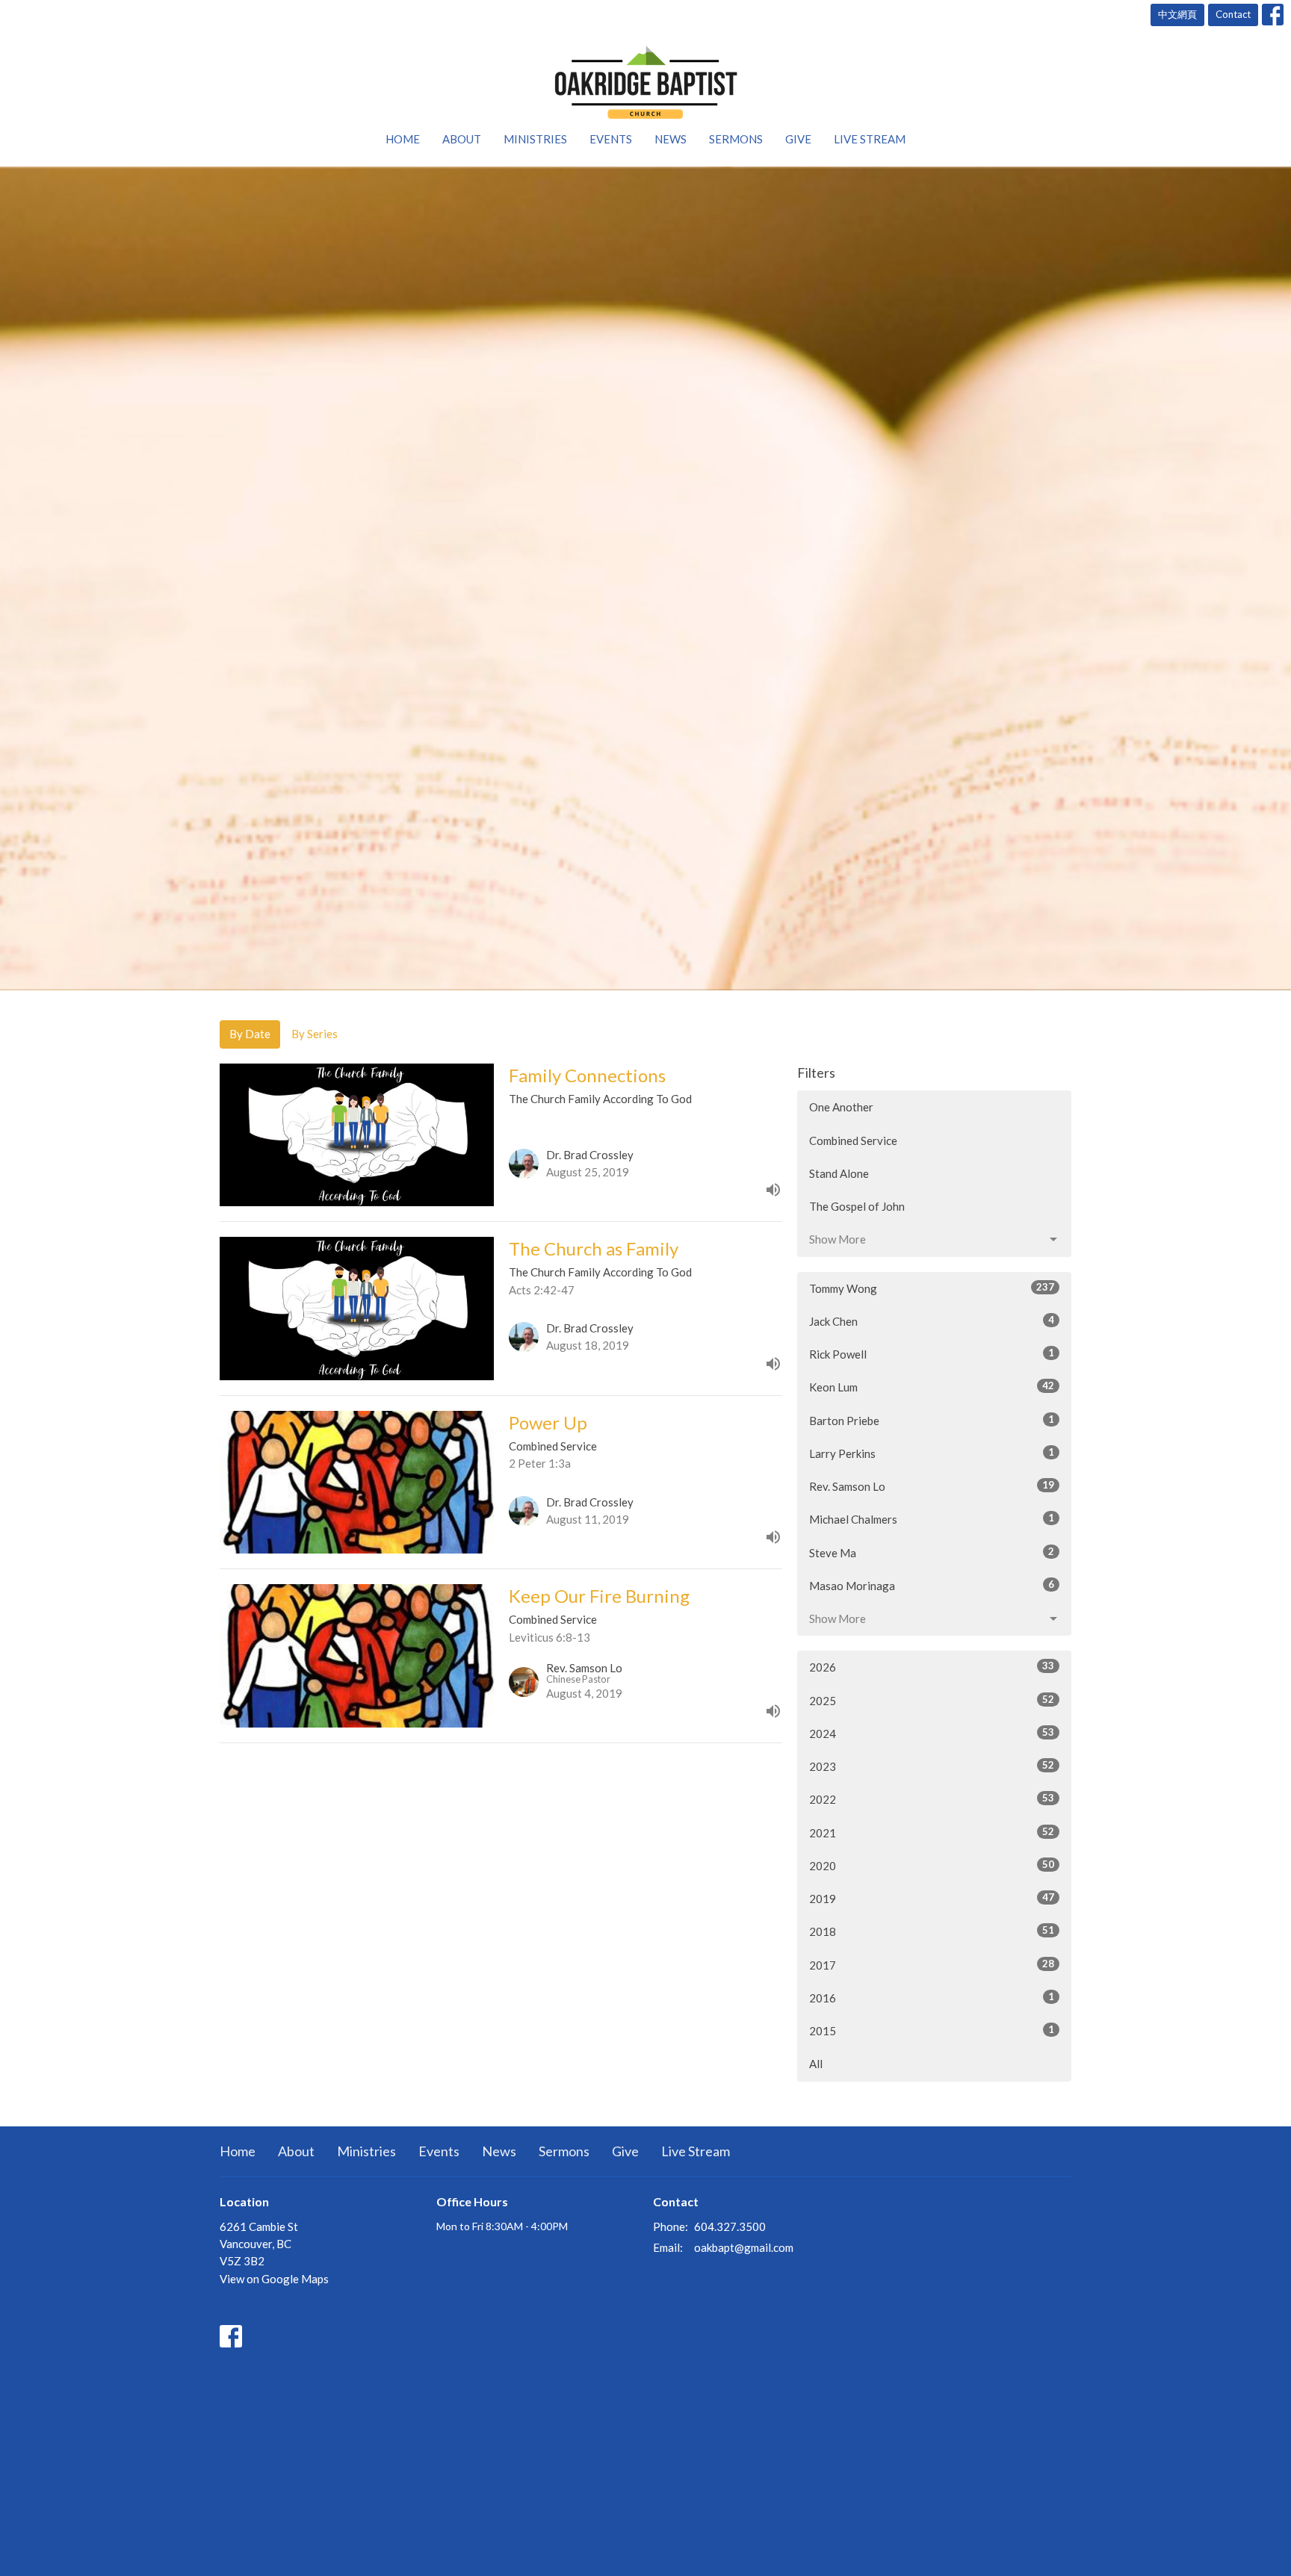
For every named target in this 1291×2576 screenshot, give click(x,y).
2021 (932, 1832)
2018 (932, 1931)
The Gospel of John (857, 1206)
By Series (315, 1034)
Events (611, 139)
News (671, 139)
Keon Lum (932, 1387)
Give (798, 139)
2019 (932, 1898)
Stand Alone (839, 1173)
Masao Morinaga (932, 1585)
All (816, 2064)
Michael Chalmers (932, 1519)
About (462, 139)
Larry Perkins (932, 1453)
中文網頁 (1177, 14)
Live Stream (870, 139)
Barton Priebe (932, 1420)
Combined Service (853, 1140)
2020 (932, 1865)
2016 (932, 1998)
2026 (932, 1667)
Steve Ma (932, 1552)
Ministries (535, 139)
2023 (932, 1766)
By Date (250, 1034)
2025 (932, 1700)
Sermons (736, 139)
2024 (932, 1733)
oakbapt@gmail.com (744, 2247)
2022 (932, 1799)
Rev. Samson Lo (932, 1486)
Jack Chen (932, 1321)
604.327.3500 (730, 2226)
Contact (1233, 14)
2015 (932, 2030)
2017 (932, 1965)
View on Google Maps (274, 2279)
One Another (841, 1107)
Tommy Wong (932, 1288)
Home (403, 139)
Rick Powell (932, 1354)
